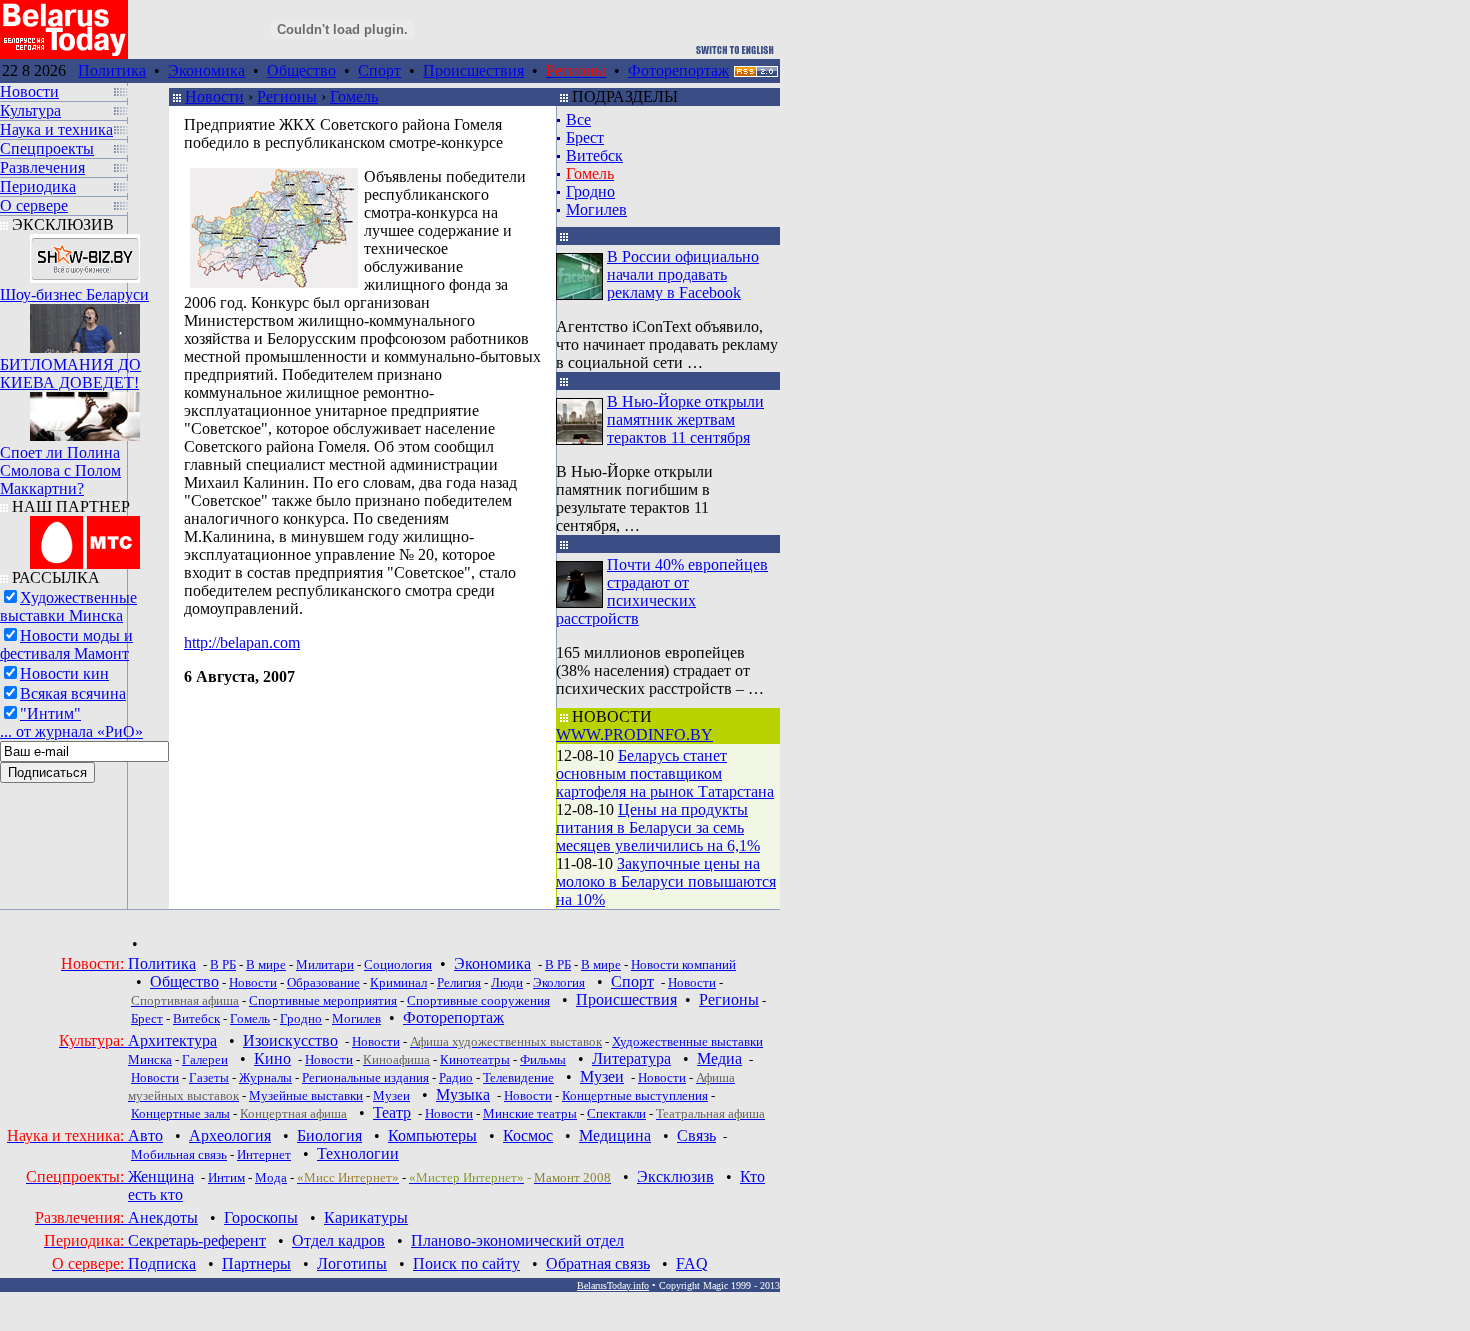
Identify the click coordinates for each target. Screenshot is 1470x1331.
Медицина (615, 1135)
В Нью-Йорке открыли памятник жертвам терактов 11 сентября (685, 419)
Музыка (463, 1094)
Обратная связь (598, 1263)
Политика (112, 70)
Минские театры (530, 1113)
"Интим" (50, 713)
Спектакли (616, 1113)
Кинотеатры (475, 1059)
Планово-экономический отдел (517, 1240)
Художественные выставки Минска (68, 606)
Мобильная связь (179, 1154)
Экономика (206, 70)
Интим (226, 1177)
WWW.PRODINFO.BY (634, 734)
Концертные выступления (635, 1095)
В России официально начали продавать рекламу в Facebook (683, 274)
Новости (214, 96)
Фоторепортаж (678, 70)
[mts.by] (85, 537)
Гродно (590, 191)
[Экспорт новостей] (756, 71)
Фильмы (543, 1059)
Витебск (594, 155)
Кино (272, 1058)
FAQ (692, 1263)
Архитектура (172, 1040)
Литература (631, 1058)
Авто (145, 1135)
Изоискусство (290, 1040)
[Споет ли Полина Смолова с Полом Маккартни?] (85, 411)
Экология (559, 982)
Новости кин (64, 673)
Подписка (162, 1263)
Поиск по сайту (466, 1263)
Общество (301, 70)
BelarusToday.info (613, 1285)
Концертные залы (180, 1113)
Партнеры (256, 1263)
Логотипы (352, 1263)
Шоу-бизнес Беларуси (74, 294)
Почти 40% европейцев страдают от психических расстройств (662, 591)
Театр (392, 1112)
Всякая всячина (73, 693)
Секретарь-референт (197, 1240)
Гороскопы (261, 1217)
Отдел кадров (338, 1240)
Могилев (596, 209)
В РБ (223, 964)
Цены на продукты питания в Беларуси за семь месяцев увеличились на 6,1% (658, 827)
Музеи (602, 1076)
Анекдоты (163, 1217)
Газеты (209, 1077)
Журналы (265, 1077)
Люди (507, 982)
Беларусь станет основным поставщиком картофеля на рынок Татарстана (665, 773)
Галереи (205, 1059)
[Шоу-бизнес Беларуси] (85, 253)
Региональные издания (365, 1077)
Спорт (379, 70)
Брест (585, 137)
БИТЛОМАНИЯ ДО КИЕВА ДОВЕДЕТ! (70, 373)
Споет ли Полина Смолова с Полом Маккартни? (60, 470)
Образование (323, 982)
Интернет (264, 1154)
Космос (528, 1135)
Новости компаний (683, 964)
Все (578, 119)
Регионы (287, 96)
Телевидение (518, 1077)
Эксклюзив (675, 1176)
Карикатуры (366, 1217)
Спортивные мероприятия (323, 1000)
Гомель (354, 96)
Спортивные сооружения (478, 1000)
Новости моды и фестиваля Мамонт (66, 644)
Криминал (398, 982)
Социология (398, 964)
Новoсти (449, 1113)
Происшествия (473, 70)
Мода (271, 1177)
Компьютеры (432, 1135)
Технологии (358, 1153)
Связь (696, 1135)
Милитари (325, 964)
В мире (266, 964)
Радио (456, 1077)
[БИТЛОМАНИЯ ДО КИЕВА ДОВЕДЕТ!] (85, 323)
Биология (329, 1135)
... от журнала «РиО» (71, 731)
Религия (459, 982)
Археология (230, 1135)
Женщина (161, 1176)
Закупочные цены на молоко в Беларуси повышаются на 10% (666, 881)
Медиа (719, 1058)
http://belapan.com (242, 642)
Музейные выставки (306, 1095)
